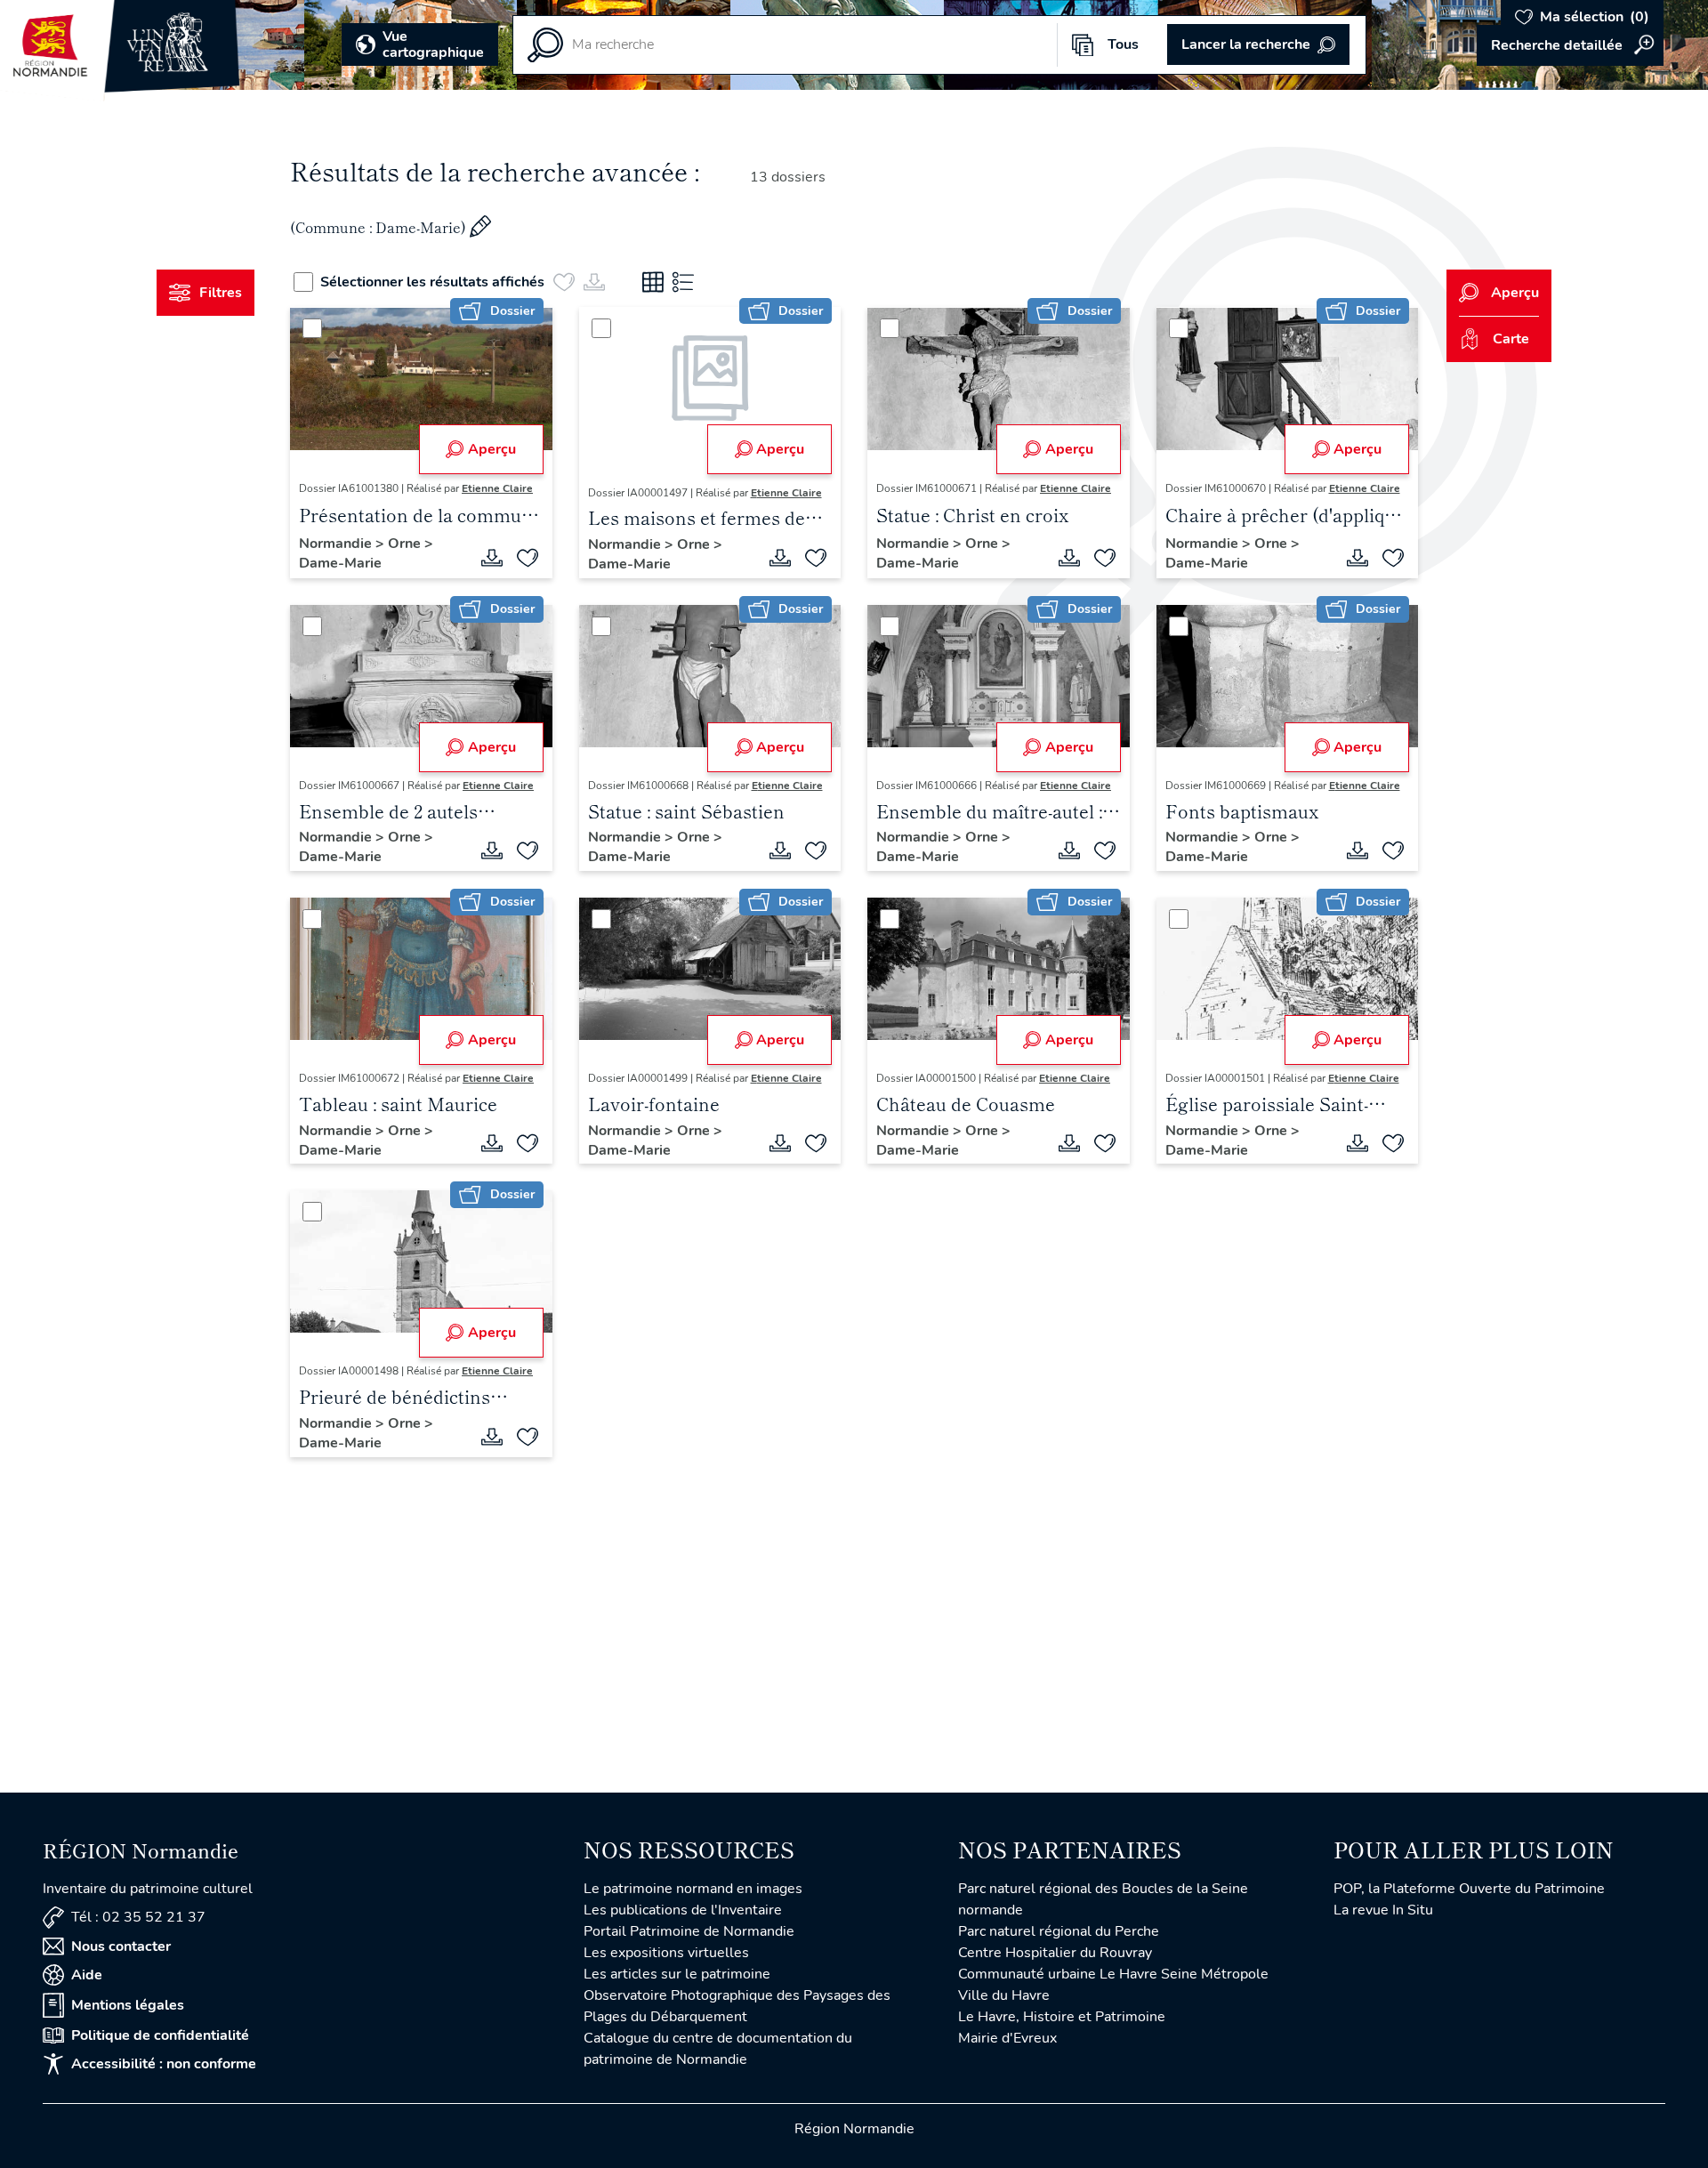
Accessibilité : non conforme (164, 2064)
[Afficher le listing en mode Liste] (683, 282)
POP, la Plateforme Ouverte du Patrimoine (1469, 1889)
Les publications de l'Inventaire (683, 1910)
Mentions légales (128, 2005)
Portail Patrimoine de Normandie (689, 1931)
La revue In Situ (1383, 1910)
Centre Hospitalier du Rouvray (1055, 1953)
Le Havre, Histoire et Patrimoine (1062, 2017)
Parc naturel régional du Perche (1059, 1931)
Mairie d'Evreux (1007, 2038)
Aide (87, 1975)
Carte (1511, 339)
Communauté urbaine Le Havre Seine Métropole (1113, 1974)
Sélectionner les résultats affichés (432, 282)
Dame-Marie (340, 563)
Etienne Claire (497, 488)
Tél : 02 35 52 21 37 (138, 1917)
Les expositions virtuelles (666, 1953)
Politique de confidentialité (160, 2035)
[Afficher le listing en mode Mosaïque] (653, 282)
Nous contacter (121, 1946)
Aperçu (492, 449)
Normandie (337, 544)
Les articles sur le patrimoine (677, 1974)
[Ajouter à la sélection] (528, 558)
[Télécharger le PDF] (492, 558)
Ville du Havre (1004, 1995)
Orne (406, 544)
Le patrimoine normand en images (693, 1889)
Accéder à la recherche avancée (1570, 45)
